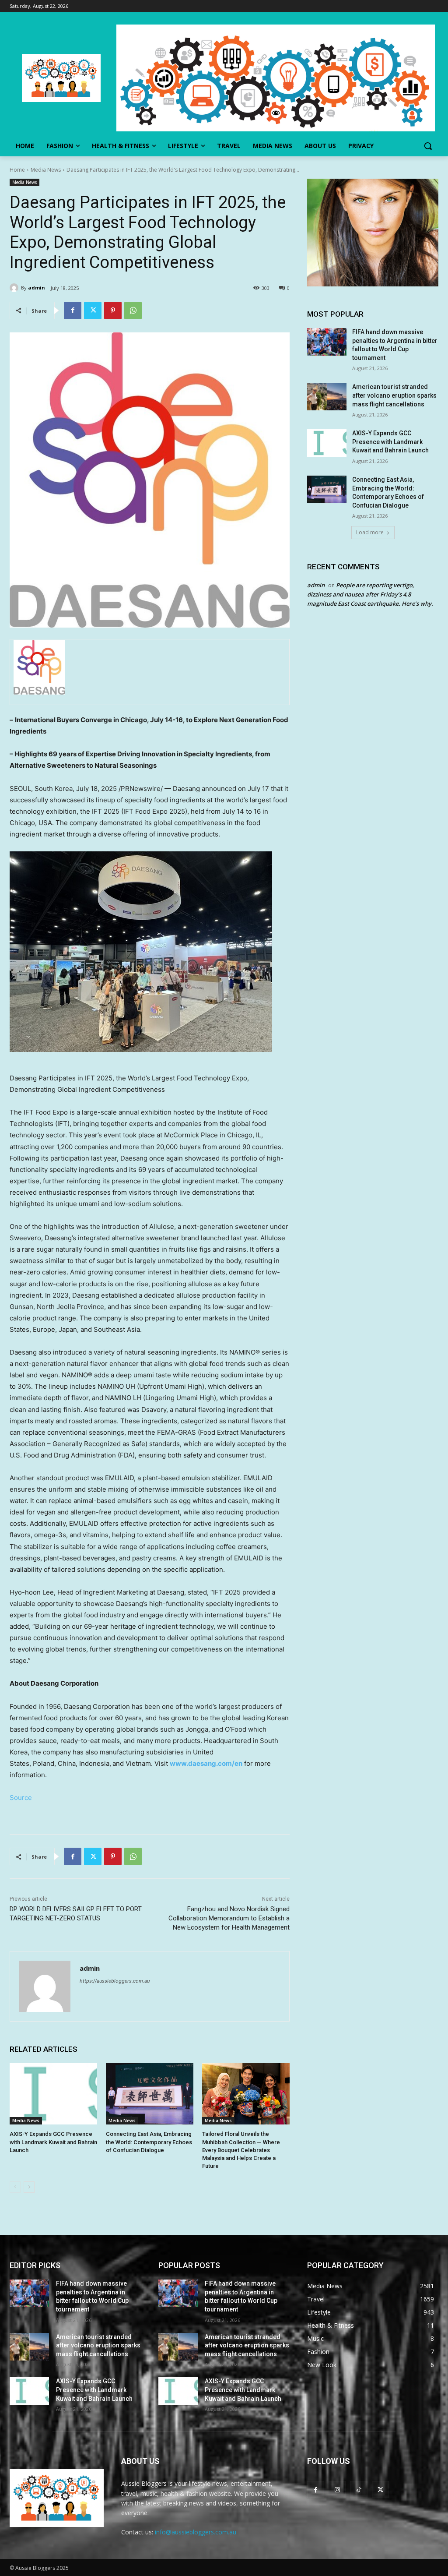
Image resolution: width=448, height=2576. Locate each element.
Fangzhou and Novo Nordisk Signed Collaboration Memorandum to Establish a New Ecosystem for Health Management (229, 1918)
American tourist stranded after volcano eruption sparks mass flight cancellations (394, 395)
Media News (46, 170)
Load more (370, 532)
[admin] (15, 288)
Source (21, 1798)
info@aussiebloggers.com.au (196, 2532)
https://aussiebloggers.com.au (115, 1981)
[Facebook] (73, 311)
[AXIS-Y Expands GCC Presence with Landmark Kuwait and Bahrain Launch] (53, 2094)
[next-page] (29, 2187)
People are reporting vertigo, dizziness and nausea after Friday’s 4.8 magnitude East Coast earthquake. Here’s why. (370, 594)
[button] (428, 146)
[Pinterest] (113, 311)
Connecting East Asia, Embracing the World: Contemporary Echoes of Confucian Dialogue (149, 2142)
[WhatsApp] (133, 311)
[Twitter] (93, 311)
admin (37, 288)
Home (17, 170)
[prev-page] (15, 2187)
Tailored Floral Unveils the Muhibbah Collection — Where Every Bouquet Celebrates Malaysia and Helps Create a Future (241, 2150)
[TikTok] (359, 2490)
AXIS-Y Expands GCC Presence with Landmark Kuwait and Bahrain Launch (53, 2142)
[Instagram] (337, 2490)
